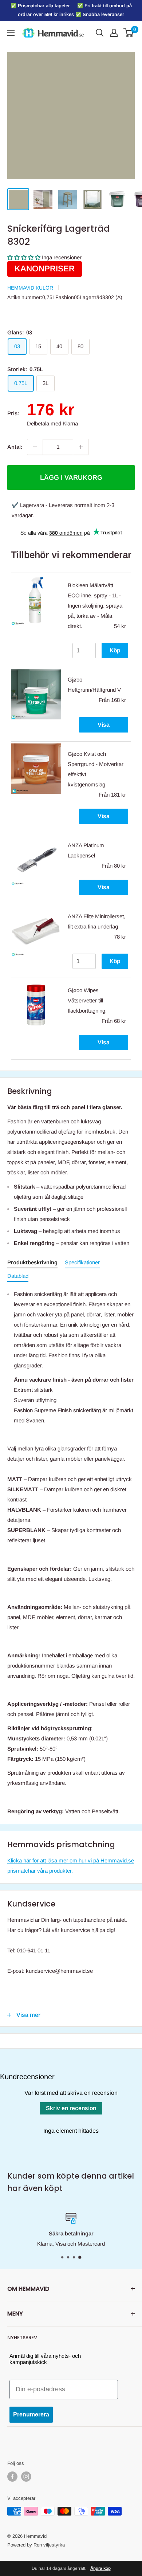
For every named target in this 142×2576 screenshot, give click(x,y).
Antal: (15, 447)
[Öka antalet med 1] (81, 447)
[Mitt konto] (114, 33)
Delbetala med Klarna (52, 423)
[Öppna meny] (11, 33)
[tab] (32, 1264)
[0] (129, 33)
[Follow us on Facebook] (12, 2477)
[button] (24, 257)
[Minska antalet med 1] (35, 447)
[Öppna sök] (100, 33)
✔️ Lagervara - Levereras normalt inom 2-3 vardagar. (63, 510)
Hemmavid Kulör (30, 288)
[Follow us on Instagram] (26, 2477)
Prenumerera (31, 2414)
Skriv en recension (71, 2108)
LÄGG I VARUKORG (71, 478)
